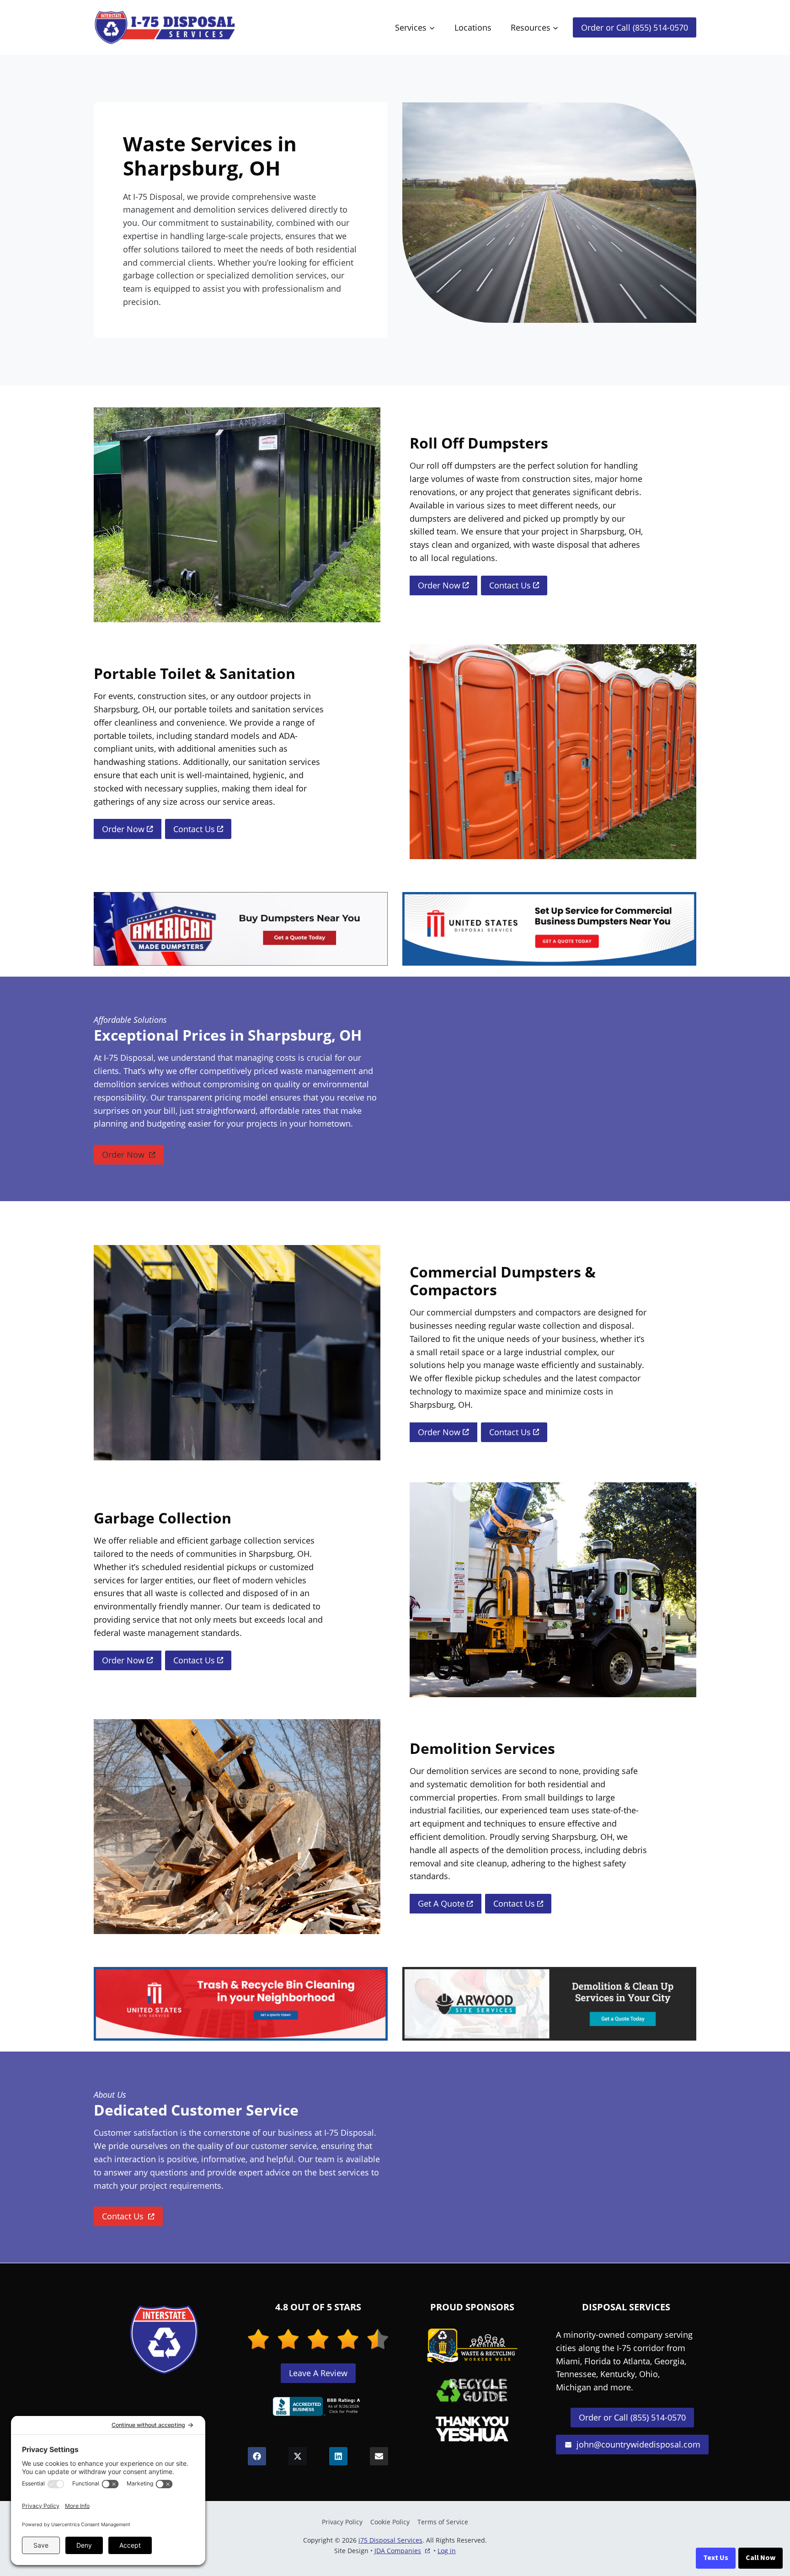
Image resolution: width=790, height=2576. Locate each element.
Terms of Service (443, 2522)
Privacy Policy (342, 2522)
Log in (447, 2551)
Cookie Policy (390, 2522)
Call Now (761, 2558)
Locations (473, 27)
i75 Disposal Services (390, 2540)
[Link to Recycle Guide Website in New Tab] (472, 2390)
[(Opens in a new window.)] (318, 2406)
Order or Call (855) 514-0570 (635, 27)
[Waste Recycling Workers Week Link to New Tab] (472, 2346)
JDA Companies (398, 2551)
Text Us (716, 2558)
